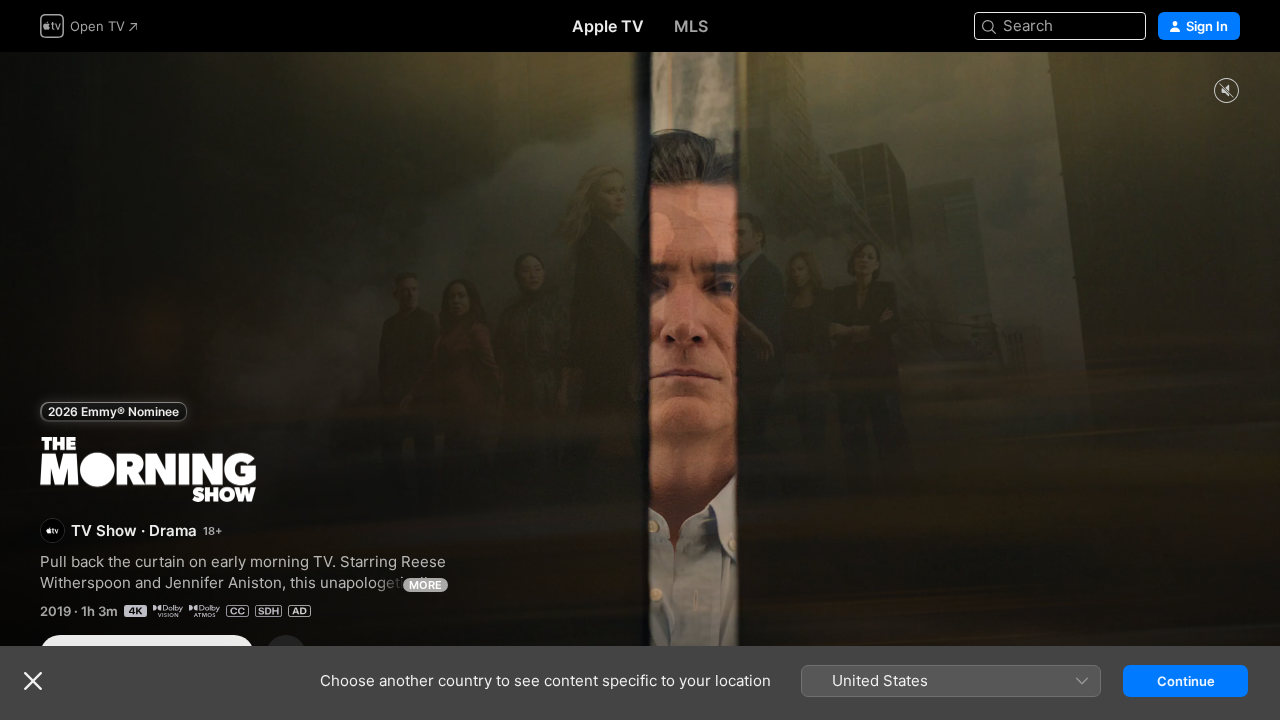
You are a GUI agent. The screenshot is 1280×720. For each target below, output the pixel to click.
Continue (1186, 681)
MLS (691, 26)
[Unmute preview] (1226, 91)
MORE (425, 585)
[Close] (33, 681)
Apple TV (608, 26)
